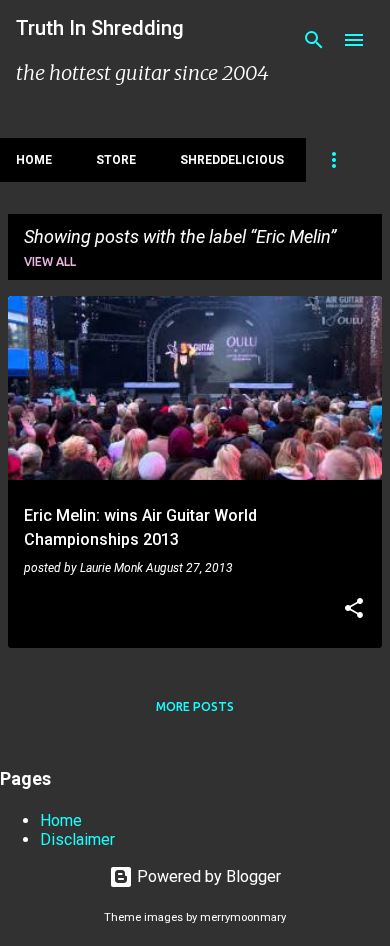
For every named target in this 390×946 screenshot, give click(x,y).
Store (116, 160)
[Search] (314, 40)
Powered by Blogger (207, 876)
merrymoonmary (243, 917)
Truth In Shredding (100, 28)
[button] (354, 610)
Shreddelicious (232, 160)
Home (34, 160)
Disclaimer (77, 839)
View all (50, 261)
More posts (195, 706)
